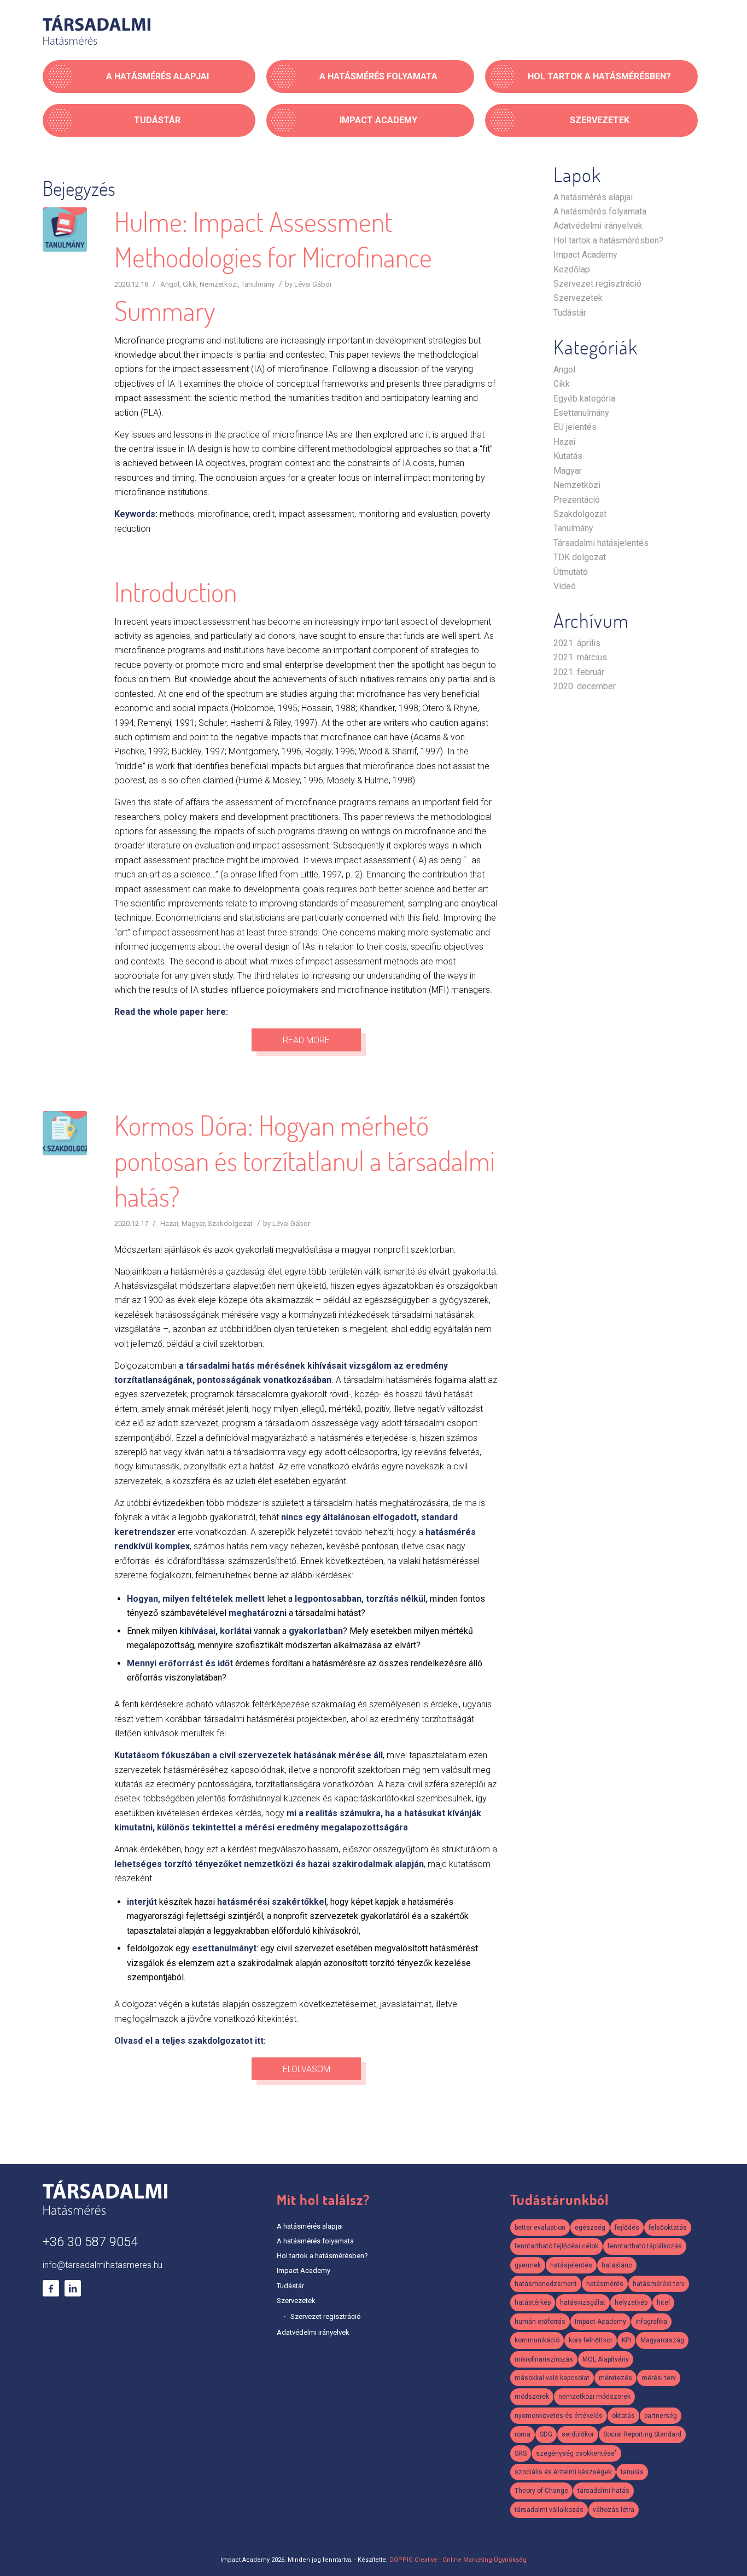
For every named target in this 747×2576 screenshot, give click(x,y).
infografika (651, 2322)
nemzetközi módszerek (594, 2397)
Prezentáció (577, 500)
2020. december (585, 686)
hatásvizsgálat (583, 2302)
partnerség (661, 2416)
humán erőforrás (540, 2322)
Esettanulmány (581, 413)
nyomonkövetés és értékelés (559, 2416)
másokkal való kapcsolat (552, 2378)
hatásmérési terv (659, 2284)
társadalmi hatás (603, 2491)
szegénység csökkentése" (576, 2453)
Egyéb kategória (584, 399)
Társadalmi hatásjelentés (601, 543)
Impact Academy (585, 255)
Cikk (189, 284)
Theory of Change (541, 2491)
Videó (565, 586)
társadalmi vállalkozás (549, 2510)
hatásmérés (605, 2284)
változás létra (614, 2510)
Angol (170, 284)
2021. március (580, 657)
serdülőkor (578, 2434)
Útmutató (571, 572)
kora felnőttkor (591, 2340)
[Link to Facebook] (51, 2288)
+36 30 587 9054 (90, 2242)
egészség (590, 2228)
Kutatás (568, 456)
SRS (521, 2453)
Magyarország (662, 2340)
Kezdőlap (572, 269)
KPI (626, 2340)
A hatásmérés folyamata (600, 211)
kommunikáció (537, 2340)
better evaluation (540, 2228)
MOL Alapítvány (606, 2359)
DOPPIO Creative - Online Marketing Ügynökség (458, 2560)
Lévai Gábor (313, 284)
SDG (546, 2434)
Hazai (169, 1223)
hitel (663, 2302)
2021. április (577, 643)
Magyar (193, 1223)
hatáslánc (617, 2265)
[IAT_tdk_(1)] (65, 1133)
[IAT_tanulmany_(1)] (65, 229)
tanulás (632, 2472)
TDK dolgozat (580, 557)
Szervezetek (578, 298)
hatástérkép (533, 2302)
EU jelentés (575, 427)
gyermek (528, 2265)
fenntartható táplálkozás (645, 2246)
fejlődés (627, 2228)
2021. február (579, 672)
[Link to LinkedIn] (73, 2288)
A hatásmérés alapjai (593, 197)
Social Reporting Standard (642, 2434)
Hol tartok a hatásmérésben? (608, 240)
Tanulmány (258, 284)
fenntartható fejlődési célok (556, 2246)
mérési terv (659, 2378)
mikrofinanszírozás (544, 2359)
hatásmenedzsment (546, 2284)
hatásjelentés (571, 2265)
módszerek (532, 2397)
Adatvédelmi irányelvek (598, 226)
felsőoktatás (668, 2228)
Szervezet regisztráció (597, 284)
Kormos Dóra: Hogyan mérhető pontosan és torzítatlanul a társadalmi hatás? (305, 1161)
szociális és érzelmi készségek (563, 2472)
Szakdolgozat (230, 1223)
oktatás (623, 2416)
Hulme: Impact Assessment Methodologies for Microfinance (273, 239)
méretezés (615, 2378)
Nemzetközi (219, 284)
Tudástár (570, 313)
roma (523, 2434)
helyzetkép (631, 2302)
